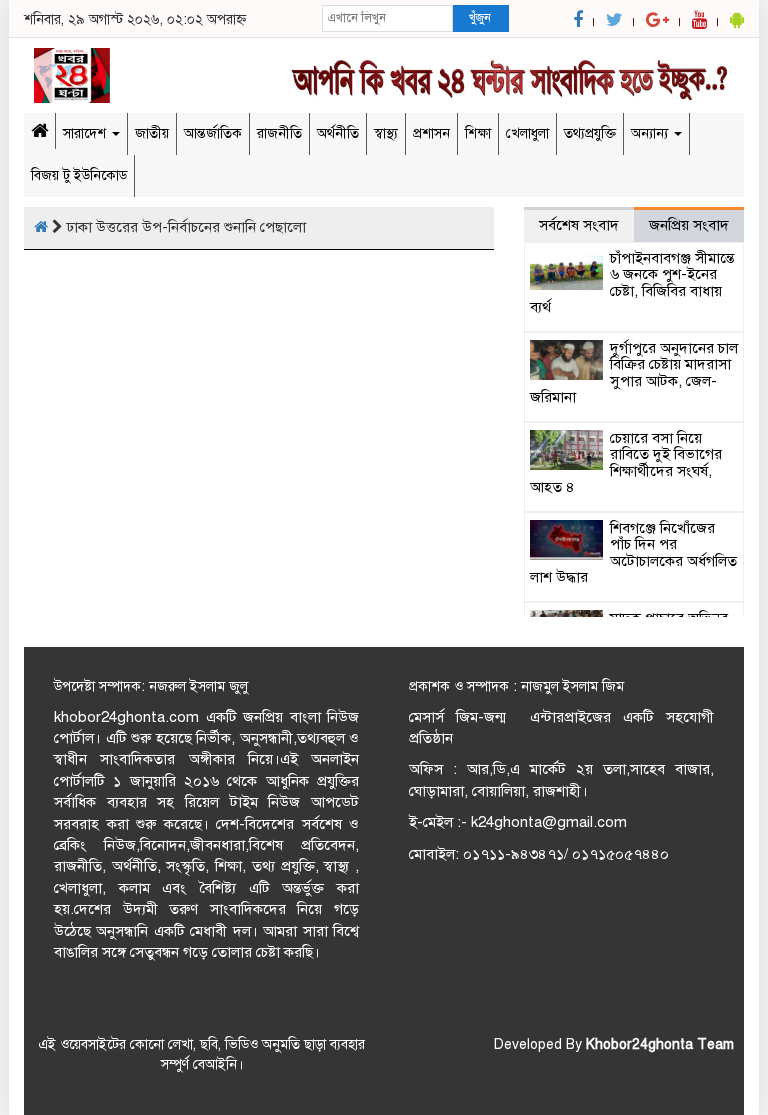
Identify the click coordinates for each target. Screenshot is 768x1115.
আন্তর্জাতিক (213, 133)
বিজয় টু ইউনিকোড (79, 175)
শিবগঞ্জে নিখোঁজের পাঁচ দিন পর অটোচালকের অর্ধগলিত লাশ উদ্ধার (633, 553)
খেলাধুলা (527, 133)
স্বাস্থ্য (386, 133)
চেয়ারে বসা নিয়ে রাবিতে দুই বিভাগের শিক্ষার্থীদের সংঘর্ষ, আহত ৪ (626, 463)
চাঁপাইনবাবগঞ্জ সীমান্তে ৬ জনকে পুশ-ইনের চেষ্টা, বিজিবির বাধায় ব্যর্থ (632, 283)
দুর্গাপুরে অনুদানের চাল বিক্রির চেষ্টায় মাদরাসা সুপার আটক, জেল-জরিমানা (634, 373)
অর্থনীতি (338, 133)
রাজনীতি (279, 133)
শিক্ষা (478, 133)
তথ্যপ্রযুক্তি (590, 133)
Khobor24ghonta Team (660, 1044)
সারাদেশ (86, 133)
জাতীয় (152, 133)
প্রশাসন (431, 133)
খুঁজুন (480, 18)
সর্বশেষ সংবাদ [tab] (579, 225)
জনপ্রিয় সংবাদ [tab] (689, 225)
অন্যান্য (651, 133)
